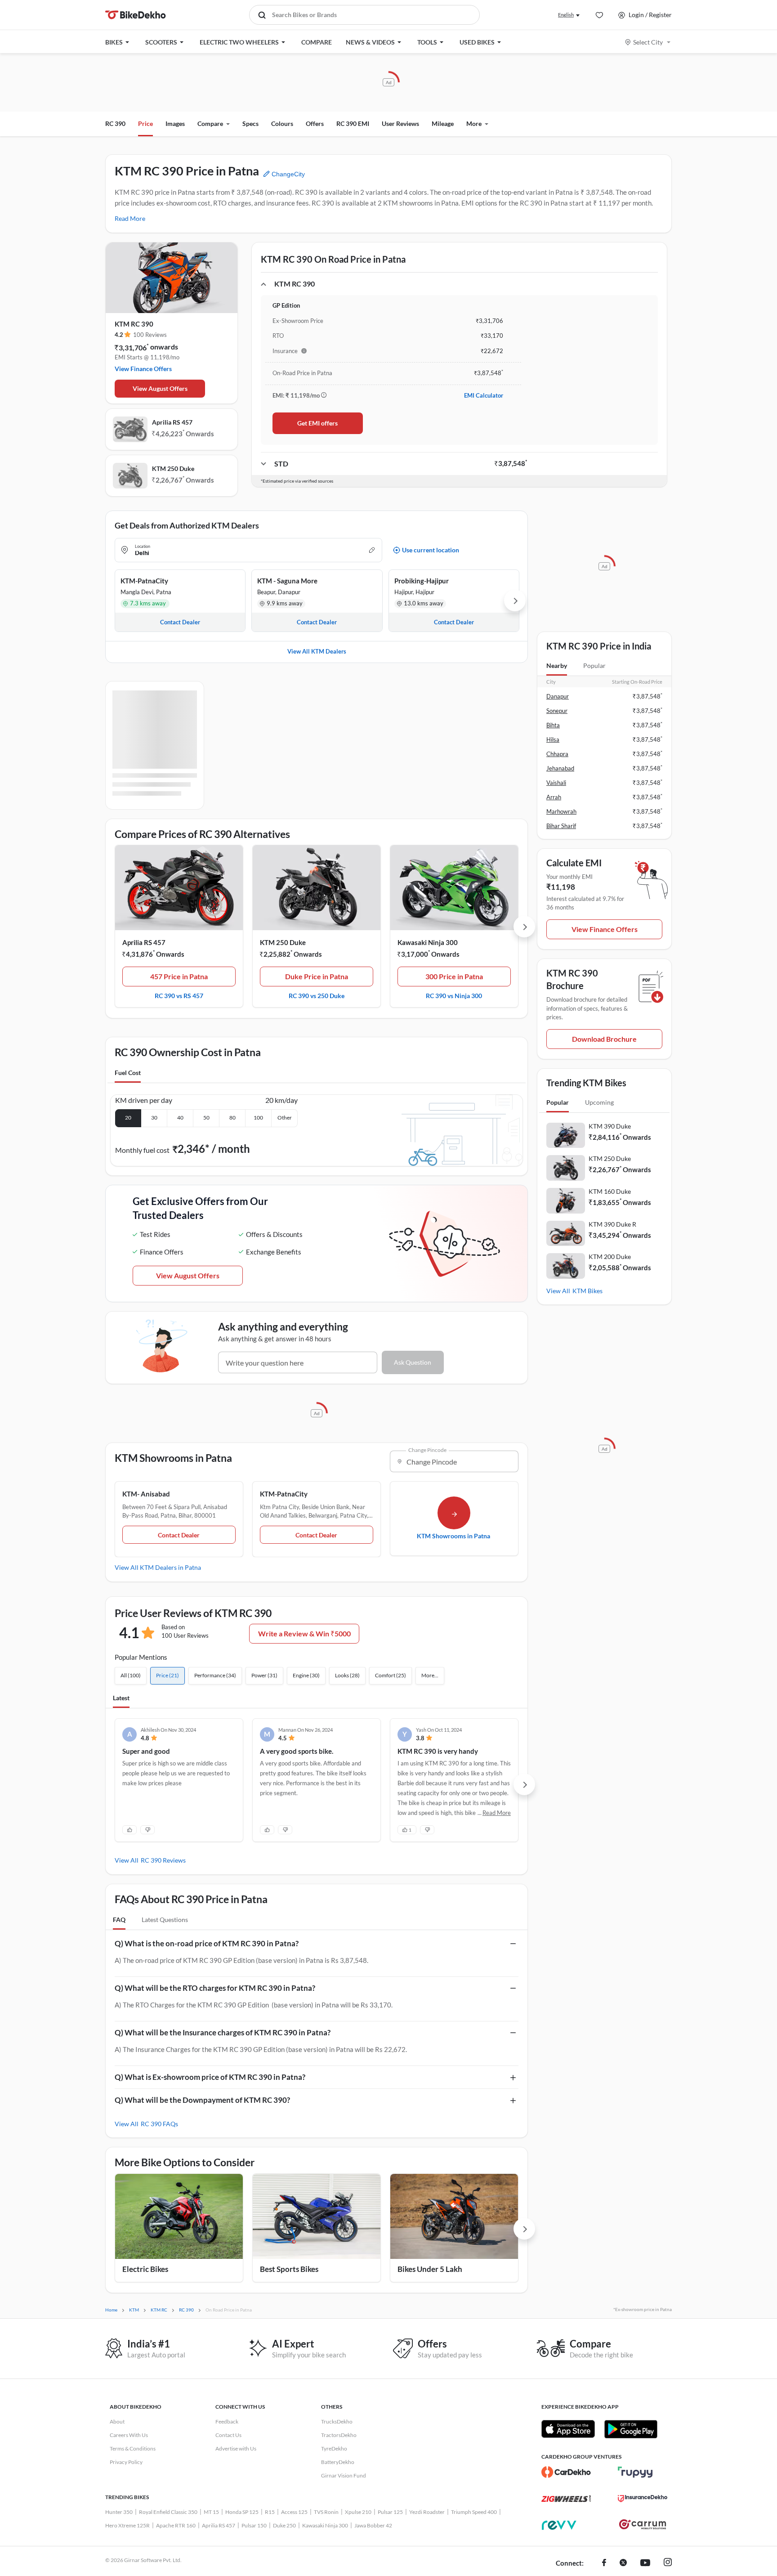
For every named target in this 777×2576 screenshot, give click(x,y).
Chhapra (557, 754)
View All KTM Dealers (317, 651)
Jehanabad (560, 768)
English (566, 15)
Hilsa (553, 739)
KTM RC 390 (134, 324)
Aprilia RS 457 (172, 422)
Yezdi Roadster (427, 2512)
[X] (623, 2563)
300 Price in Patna (454, 976)
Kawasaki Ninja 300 (428, 942)
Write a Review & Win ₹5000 (304, 1633)
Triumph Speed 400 (474, 2512)
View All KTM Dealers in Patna (158, 1567)
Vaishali (556, 783)
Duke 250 (284, 2525)
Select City (648, 42)
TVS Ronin (326, 2512)
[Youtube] (645, 2563)
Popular (594, 665)
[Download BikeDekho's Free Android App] (631, 2429)
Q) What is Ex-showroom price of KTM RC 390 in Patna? (210, 2077)
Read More (130, 218)
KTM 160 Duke (610, 1191)
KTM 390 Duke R (612, 1224)
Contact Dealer (179, 1535)
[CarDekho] (566, 2472)
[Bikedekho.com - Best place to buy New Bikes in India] (136, 15)
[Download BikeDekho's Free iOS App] (568, 2429)
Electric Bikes (145, 2269)
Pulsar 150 (254, 2525)
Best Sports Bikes (289, 2269)
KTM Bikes (587, 1291)
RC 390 (115, 123)
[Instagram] (668, 2563)
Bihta (553, 725)
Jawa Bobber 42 (373, 2525)
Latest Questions (165, 1920)
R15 (270, 2512)
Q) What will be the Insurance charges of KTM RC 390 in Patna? (223, 2032)
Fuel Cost (128, 1073)
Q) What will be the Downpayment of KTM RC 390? (202, 2100)
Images (175, 123)
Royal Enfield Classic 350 (168, 2512)
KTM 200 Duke (610, 1257)
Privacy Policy (126, 2462)
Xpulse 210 (358, 2512)
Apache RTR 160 (176, 2525)
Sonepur (557, 711)
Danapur (558, 696)
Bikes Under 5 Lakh (430, 2269)
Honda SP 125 (242, 2512)
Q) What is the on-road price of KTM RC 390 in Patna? (207, 1943)
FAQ (119, 1920)
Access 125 (294, 2512)
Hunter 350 (119, 2512)
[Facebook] (604, 2563)
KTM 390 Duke (610, 1126)
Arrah (554, 797)
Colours (282, 123)
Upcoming (599, 1102)
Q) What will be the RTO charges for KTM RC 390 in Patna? (215, 1988)
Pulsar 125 (390, 2512)
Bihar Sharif (561, 826)
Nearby (557, 665)
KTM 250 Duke (173, 468)
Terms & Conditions (133, 2448)
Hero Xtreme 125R (127, 2525)
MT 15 (211, 2512)
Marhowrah (561, 811)
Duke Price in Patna (317, 976)
